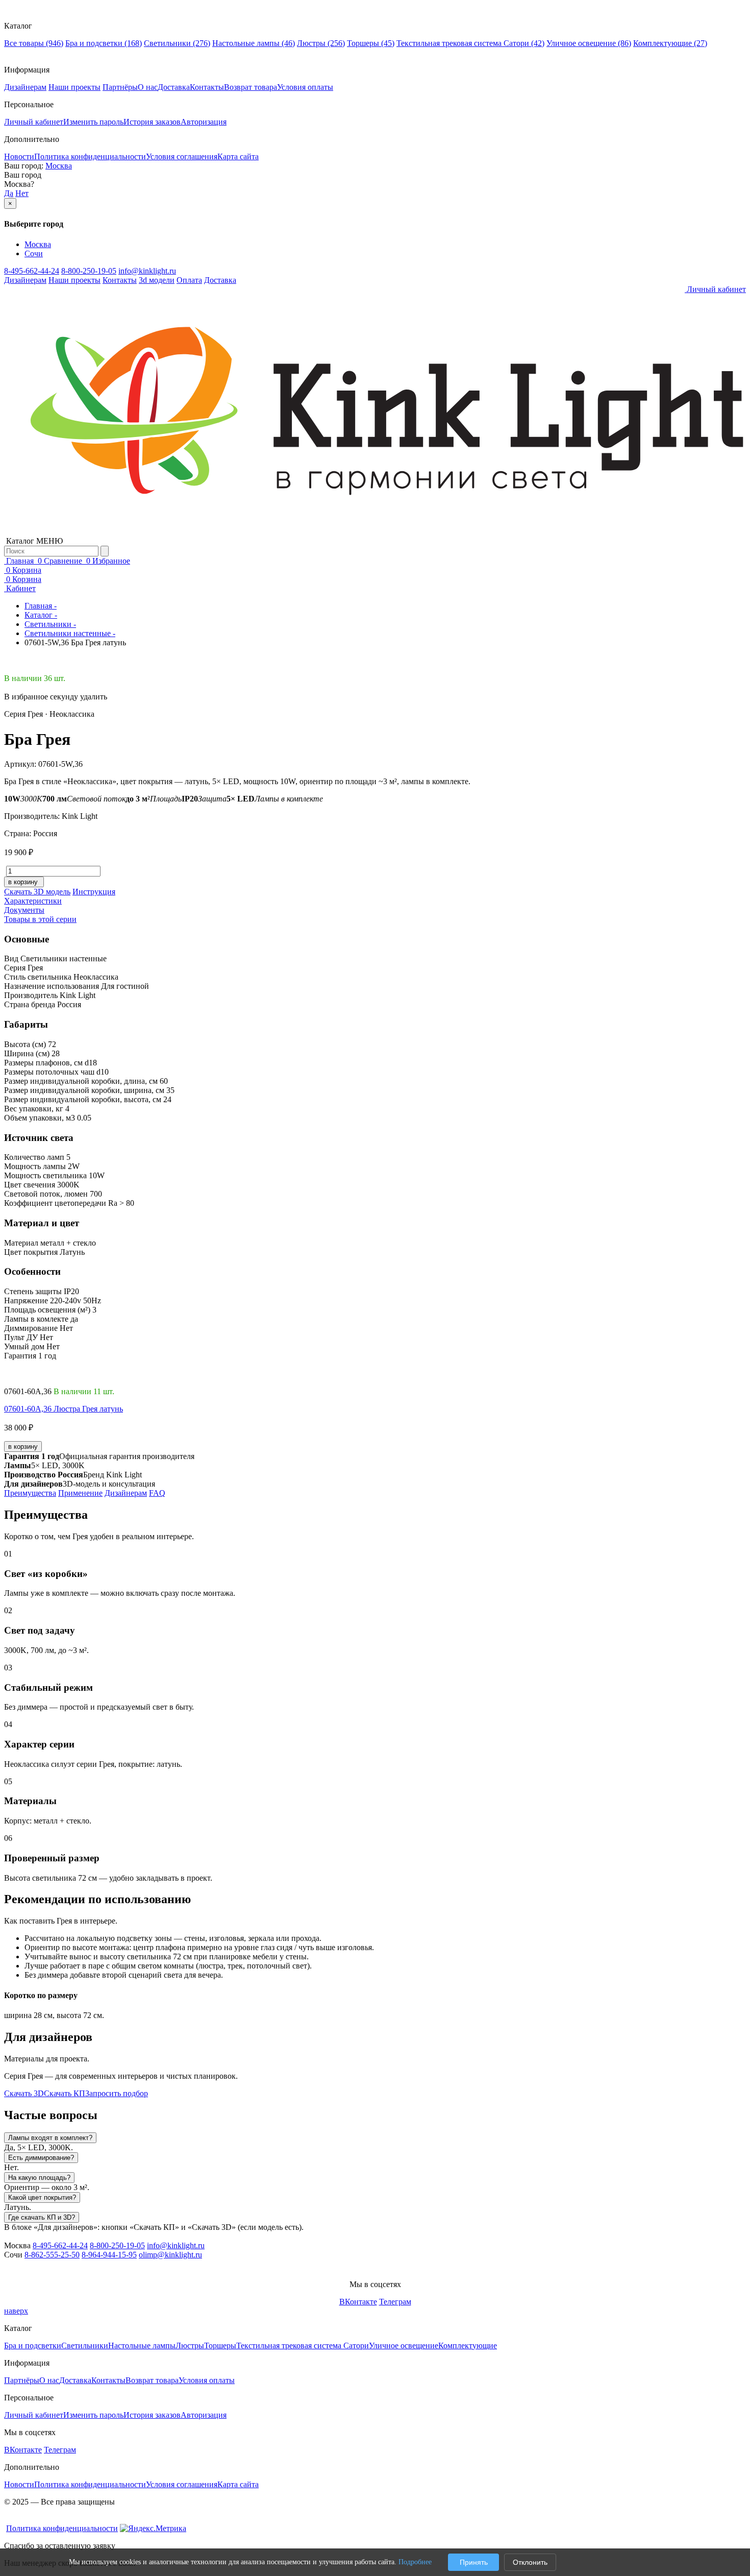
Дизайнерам (25, 87)
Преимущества (30, 1493)
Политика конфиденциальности (90, 156)
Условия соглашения (182, 156)
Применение (80, 1493)
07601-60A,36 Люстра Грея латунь (64, 1409)
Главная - (41, 606)
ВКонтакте (358, 2302)
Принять (474, 2562)
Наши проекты (74, 87)
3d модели (157, 280)
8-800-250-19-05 (89, 271)
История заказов (152, 122)
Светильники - (50, 624)
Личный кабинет (34, 122)
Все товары (34, 43)
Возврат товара (251, 87)
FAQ (157, 1493)
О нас (148, 87)
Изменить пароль (93, 122)
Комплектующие (670, 43)
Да (9, 193)
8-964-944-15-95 (109, 2255)
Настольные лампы (254, 43)
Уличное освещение (589, 43)
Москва (59, 166)
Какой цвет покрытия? (42, 2197)
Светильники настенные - (70, 633)
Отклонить (530, 2562)
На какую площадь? (39, 2178)
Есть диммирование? (41, 2158)
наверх (16, 2311)
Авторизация (204, 122)
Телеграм (395, 2302)
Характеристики (33, 901)
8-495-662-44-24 (32, 271)
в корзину (23, 1447)
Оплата (189, 280)
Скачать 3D (24, 2093)
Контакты (207, 87)
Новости (19, 156)
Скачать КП (65, 2093)
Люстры (321, 43)
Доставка (174, 87)
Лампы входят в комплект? (50, 2138)
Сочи (34, 253)
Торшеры (371, 43)
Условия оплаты (305, 87)
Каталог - (41, 615)
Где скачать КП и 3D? (42, 2217)
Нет (22, 193)
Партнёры (120, 87)
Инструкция (94, 892)
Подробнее (415, 2562)
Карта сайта (238, 156)
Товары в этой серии (40, 919)
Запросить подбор (117, 2093)
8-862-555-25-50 (52, 2255)
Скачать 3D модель (37, 892)
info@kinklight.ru (147, 271)
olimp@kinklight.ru (170, 2255)
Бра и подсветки (104, 43)
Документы (24, 910)
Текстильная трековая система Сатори (470, 43)
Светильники (177, 43)
